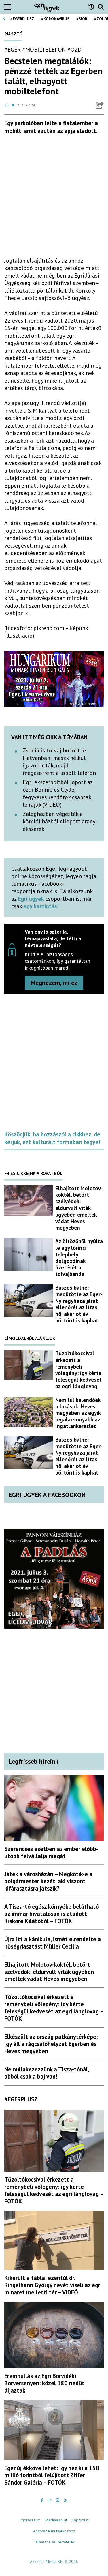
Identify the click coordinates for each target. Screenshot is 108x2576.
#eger (13, 50)
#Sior (82, 19)
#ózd (74, 50)
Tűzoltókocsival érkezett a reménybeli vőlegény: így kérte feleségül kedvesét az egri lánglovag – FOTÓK (54, 2008)
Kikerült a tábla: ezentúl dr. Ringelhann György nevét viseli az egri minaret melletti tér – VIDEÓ (53, 2285)
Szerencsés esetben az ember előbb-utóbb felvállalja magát (51, 1852)
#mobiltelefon (44, 50)
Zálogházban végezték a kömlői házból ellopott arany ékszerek (59, 821)
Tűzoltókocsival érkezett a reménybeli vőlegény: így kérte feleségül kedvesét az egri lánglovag (78, 1370)
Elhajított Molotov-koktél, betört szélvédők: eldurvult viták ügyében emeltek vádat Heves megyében (79, 1208)
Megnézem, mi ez (54, 983)
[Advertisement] (54, 198)
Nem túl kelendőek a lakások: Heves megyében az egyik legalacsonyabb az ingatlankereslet (78, 1413)
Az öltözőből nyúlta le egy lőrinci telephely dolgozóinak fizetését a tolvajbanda (79, 1258)
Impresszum (30, 2520)
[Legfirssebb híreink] (93, 7)
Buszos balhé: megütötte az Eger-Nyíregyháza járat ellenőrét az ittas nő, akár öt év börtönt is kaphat (79, 1304)
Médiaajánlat (56, 2520)
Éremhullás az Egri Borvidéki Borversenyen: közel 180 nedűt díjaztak (44, 2383)
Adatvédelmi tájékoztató (54, 2531)
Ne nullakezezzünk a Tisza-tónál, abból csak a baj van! (47, 2073)
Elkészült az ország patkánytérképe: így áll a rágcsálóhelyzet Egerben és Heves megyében (51, 2044)
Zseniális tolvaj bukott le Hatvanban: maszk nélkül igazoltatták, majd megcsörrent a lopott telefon (59, 762)
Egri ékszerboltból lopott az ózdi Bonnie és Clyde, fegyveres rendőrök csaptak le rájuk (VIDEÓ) (58, 793)
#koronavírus (55, 19)
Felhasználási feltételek (54, 2542)
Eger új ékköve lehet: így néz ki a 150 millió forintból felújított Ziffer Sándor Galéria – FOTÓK (52, 2475)
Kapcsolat (80, 2520)
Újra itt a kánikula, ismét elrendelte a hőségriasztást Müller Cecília (53, 1943)
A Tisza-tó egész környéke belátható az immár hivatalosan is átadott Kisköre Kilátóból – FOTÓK (52, 1914)
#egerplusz (22, 19)
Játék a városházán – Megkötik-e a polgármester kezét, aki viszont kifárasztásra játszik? (48, 1881)
